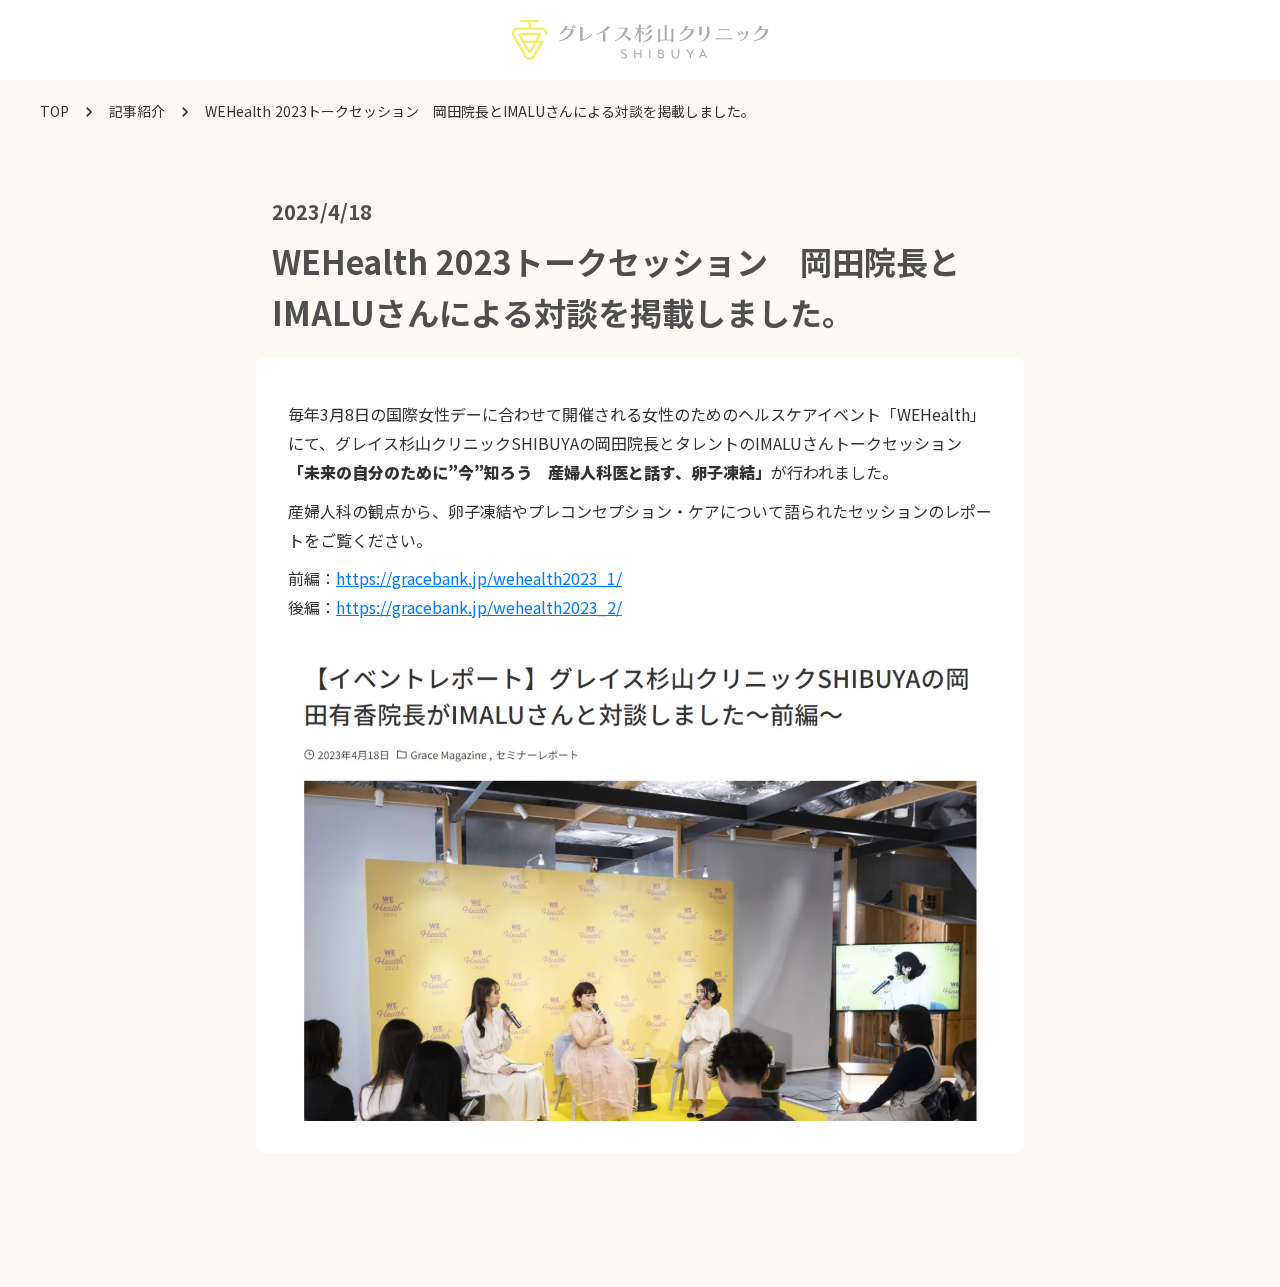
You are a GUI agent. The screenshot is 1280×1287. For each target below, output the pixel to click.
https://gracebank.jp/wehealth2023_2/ (479, 607)
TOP (54, 111)
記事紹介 (137, 111)
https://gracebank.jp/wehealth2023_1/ (479, 578)
